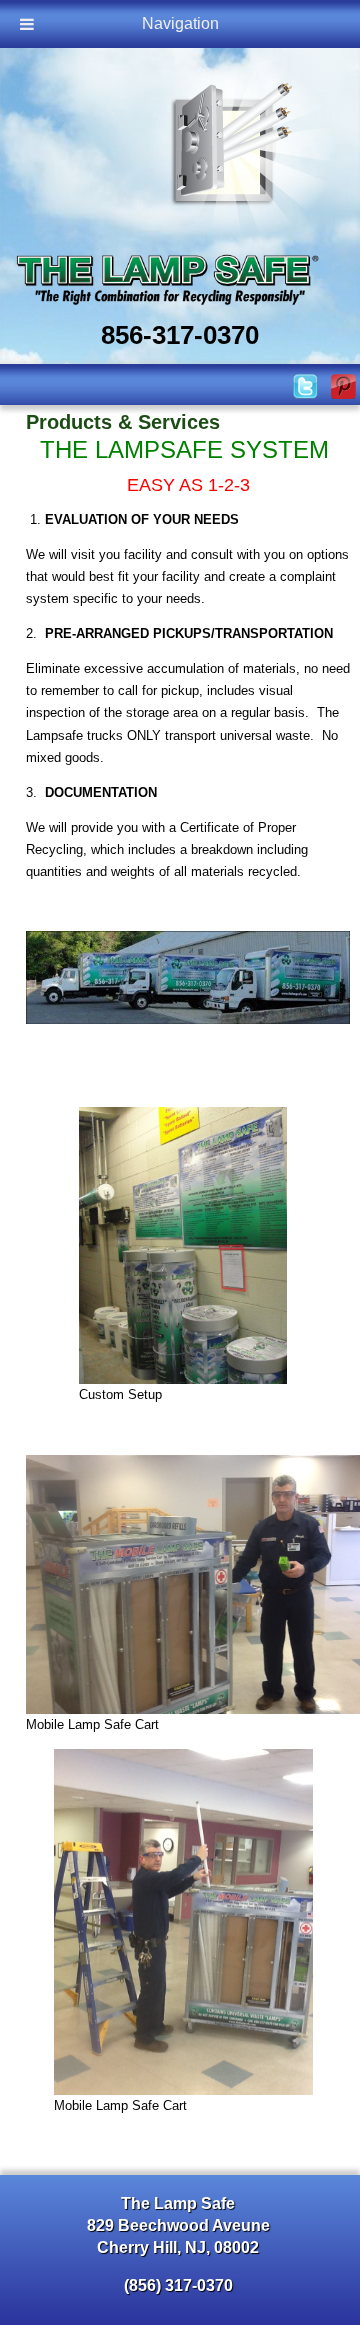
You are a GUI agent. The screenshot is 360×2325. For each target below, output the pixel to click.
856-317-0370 (180, 335)
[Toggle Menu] (27, 24)
